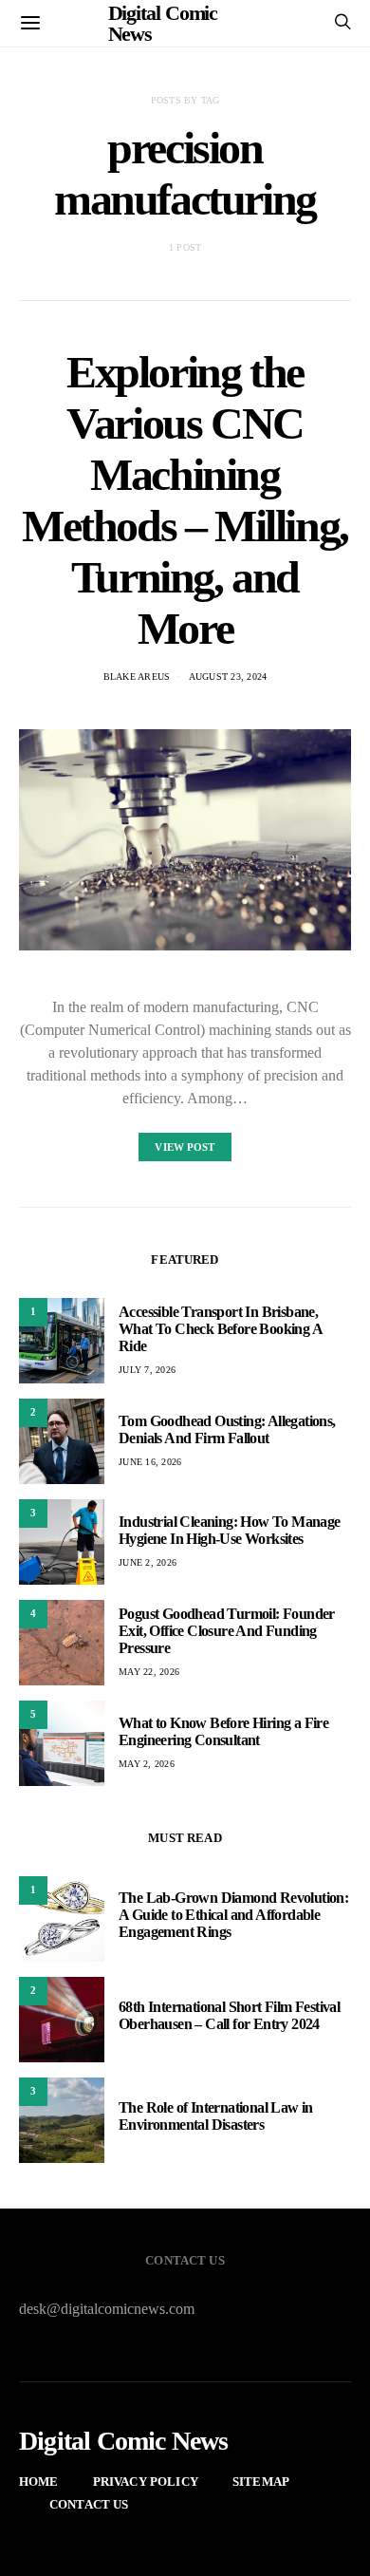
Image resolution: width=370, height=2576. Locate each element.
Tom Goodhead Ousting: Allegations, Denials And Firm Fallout (227, 1429)
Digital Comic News (124, 2441)
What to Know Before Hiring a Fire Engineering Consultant (223, 1731)
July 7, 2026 (147, 1370)
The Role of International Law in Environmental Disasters (216, 2116)
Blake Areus (137, 677)
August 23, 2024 (228, 677)
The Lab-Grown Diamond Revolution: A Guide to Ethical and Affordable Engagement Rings (233, 1915)
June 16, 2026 (150, 1462)
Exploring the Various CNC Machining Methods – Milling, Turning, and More (185, 500)
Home (39, 2482)
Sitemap (261, 2482)
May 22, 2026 (149, 1672)
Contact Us (89, 2504)
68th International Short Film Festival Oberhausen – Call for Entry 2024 (229, 2015)
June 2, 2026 (148, 1562)
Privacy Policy (146, 2482)
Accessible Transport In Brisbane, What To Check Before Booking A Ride (220, 1329)
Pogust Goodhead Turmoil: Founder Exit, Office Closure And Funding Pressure (227, 1631)
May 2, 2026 (147, 1764)
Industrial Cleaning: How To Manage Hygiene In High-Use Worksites (230, 1530)
